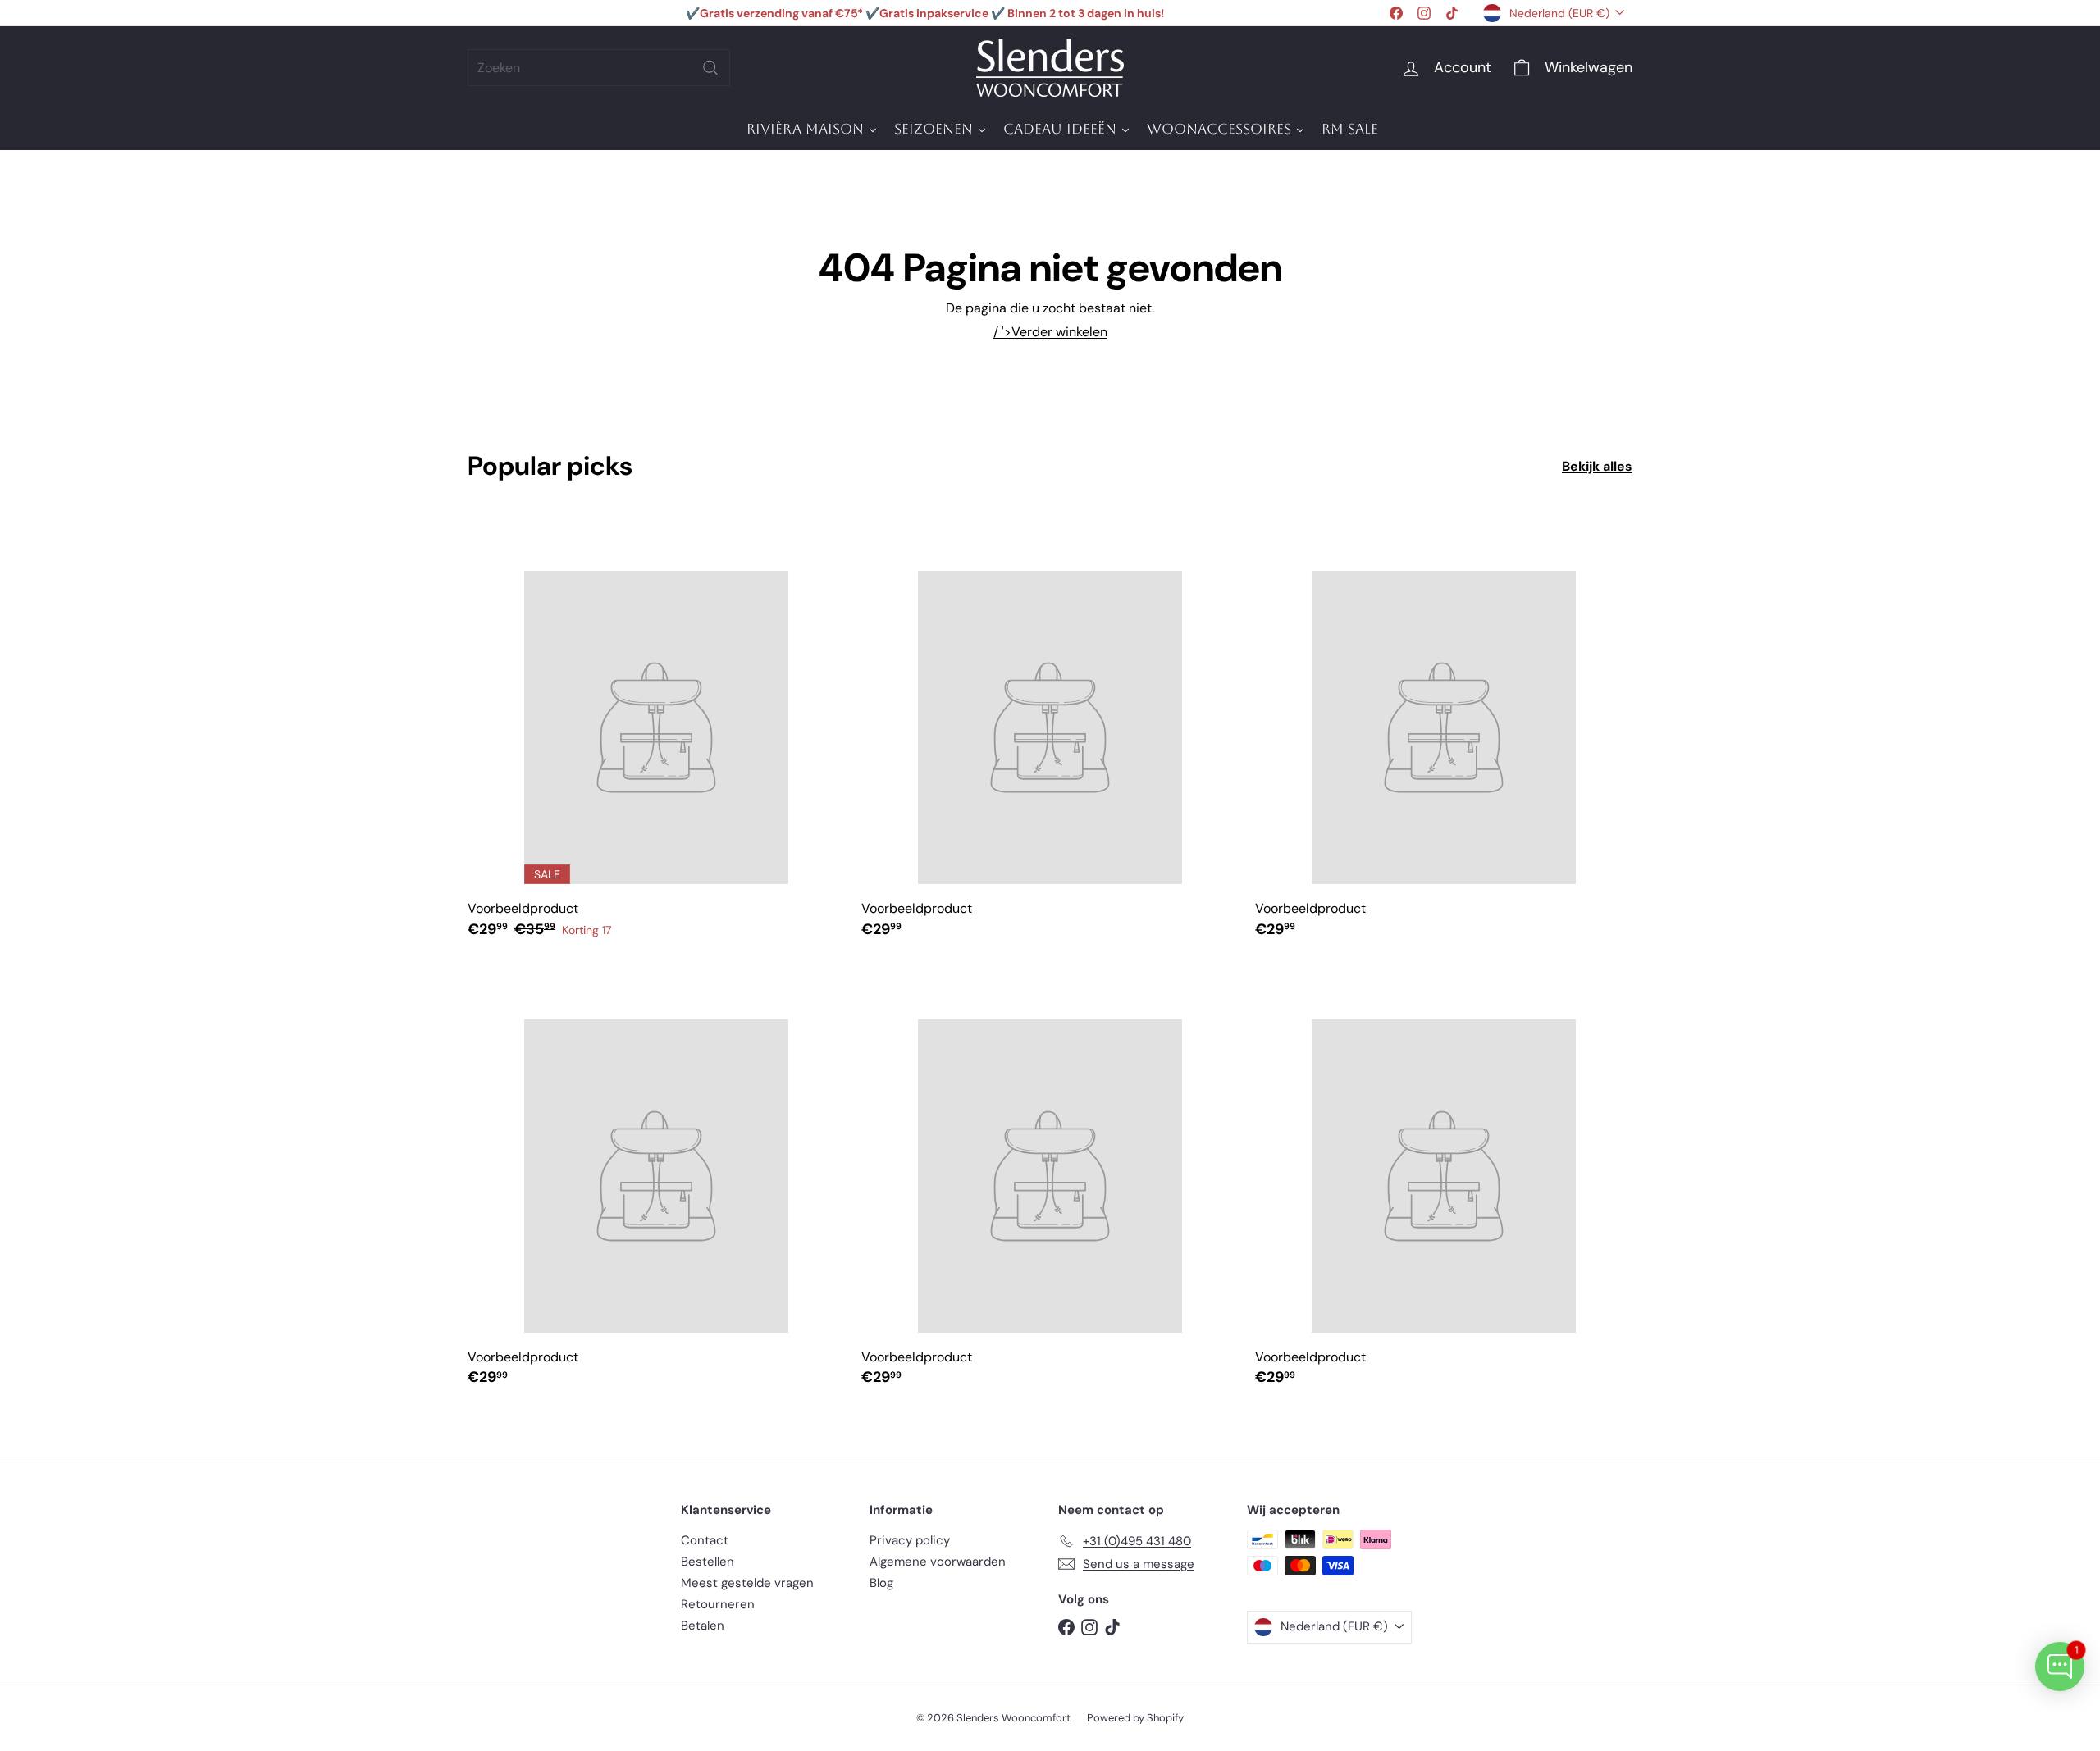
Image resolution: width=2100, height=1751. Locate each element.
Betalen (703, 1626)
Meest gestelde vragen (747, 1583)
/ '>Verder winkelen (1050, 332)
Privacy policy (910, 1540)
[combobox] (599, 68)
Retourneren (718, 1604)
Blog (881, 1583)
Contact (705, 1540)
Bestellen (708, 1562)
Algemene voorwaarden (938, 1562)
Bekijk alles (1597, 466)
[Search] (710, 68)
